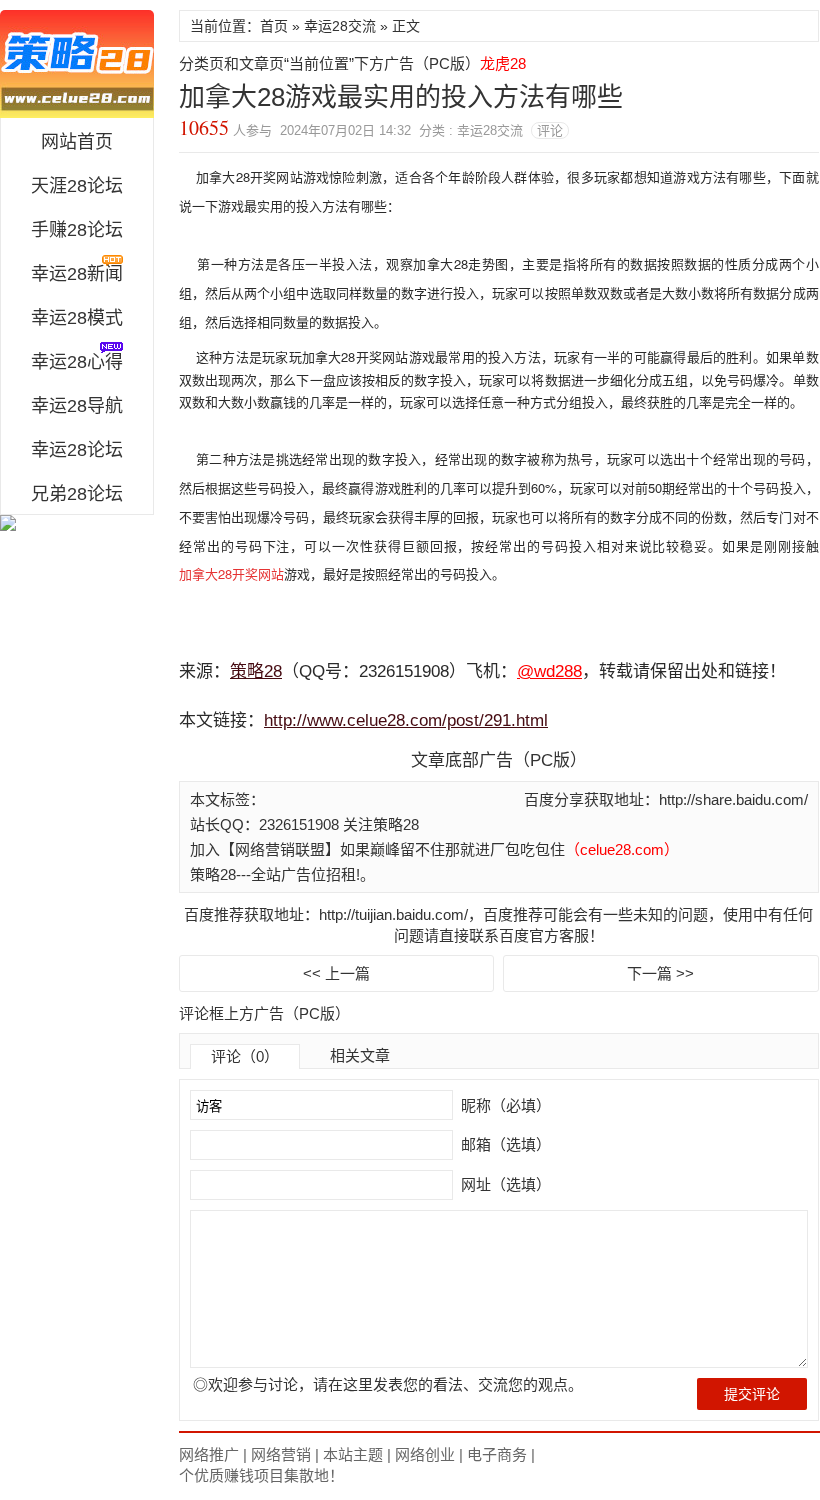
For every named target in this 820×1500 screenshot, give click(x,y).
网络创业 (425, 1454)
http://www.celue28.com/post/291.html (406, 720)
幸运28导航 (77, 406)
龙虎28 (503, 63)
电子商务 (497, 1454)
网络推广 (209, 1454)
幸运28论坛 (77, 450)
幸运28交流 (340, 26)
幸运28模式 (77, 318)
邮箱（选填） (504, 1144)
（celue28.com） (622, 849)
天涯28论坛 (77, 186)
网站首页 (77, 142)
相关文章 (360, 1055)
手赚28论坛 (77, 230)
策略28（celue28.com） (77, 64)
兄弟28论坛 (77, 494)
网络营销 (281, 1454)
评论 (550, 130)
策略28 (256, 671)
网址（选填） (504, 1184)
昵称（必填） (504, 1105)
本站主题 (353, 1454)
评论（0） (245, 1056)
